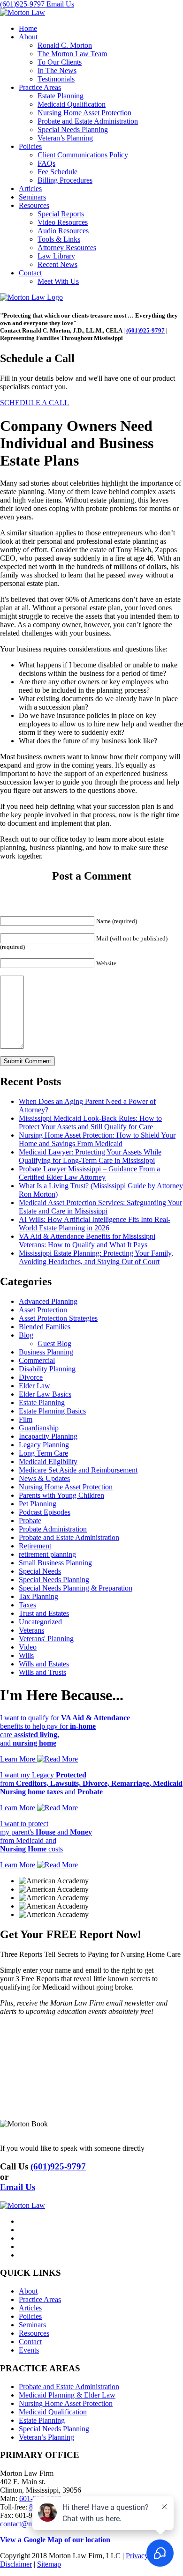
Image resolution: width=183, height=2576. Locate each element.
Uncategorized (40, 1622)
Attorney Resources (67, 248)
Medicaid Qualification (72, 104)
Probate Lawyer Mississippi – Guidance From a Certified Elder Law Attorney (89, 1173)
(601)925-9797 (23, 4)
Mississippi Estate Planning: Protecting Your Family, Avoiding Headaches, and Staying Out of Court (96, 1257)
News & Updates (44, 1478)
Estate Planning (61, 96)
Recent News (57, 264)
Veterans (31, 1630)
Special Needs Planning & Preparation (76, 1588)
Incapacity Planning (48, 1436)
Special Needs (40, 1571)
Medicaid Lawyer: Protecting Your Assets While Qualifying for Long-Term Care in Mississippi (90, 1156)
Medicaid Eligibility (48, 1462)
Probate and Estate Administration (88, 121)
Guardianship (39, 1428)
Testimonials (56, 79)
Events (29, 2350)
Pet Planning (38, 1504)
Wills (26, 1655)
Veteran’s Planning (65, 138)
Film (26, 1419)
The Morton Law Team (72, 54)
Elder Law (34, 1386)
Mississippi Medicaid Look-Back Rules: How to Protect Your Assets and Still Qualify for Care (90, 1122)
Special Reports (61, 214)
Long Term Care (43, 1453)
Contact (30, 273)
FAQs (46, 163)
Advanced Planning (48, 1301)
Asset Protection (43, 1310)
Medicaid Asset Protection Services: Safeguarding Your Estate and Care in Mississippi (100, 1207)
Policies (30, 146)
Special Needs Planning (73, 130)
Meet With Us (58, 281)
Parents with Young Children (61, 1495)
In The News (57, 70)
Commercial (37, 1360)
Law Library (56, 256)
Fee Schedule (57, 172)
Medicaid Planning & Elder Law (67, 2395)
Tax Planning (38, 1596)
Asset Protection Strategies (58, 1318)
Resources (34, 205)
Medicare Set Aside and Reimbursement (78, 1470)
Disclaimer (16, 2564)
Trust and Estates (44, 1613)
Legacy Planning (44, 1445)
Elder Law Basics (45, 1394)
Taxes (27, 1605)
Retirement (35, 1546)
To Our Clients (60, 62)
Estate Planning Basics (52, 1411)
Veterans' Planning (46, 1639)
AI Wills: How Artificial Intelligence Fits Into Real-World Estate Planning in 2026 (95, 1224)
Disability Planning (47, 1369)
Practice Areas (40, 87)
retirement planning (47, 1554)
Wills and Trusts (42, 1672)
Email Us (60, 4)
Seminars (32, 197)
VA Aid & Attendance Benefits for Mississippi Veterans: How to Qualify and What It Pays (87, 1240)
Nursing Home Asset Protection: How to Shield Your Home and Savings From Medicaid (97, 1139)
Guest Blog (54, 1344)
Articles (30, 189)
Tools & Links (59, 239)
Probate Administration (53, 1529)
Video (28, 1647)
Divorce (31, 1377)
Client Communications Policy (83, 155)
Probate (30, 1521)
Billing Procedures (65, 180)
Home (28, 28)
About (28, 37)
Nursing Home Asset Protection (84, 113)
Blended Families (45, 1327)
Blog (26, 1335)
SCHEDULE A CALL (34, 403)
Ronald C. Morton (65, 45)
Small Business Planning (55, 1563)
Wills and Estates (44, 1664)
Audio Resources (63, 231)
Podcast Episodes (45, 1512)
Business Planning (46, 1352)
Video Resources (63, 222)
